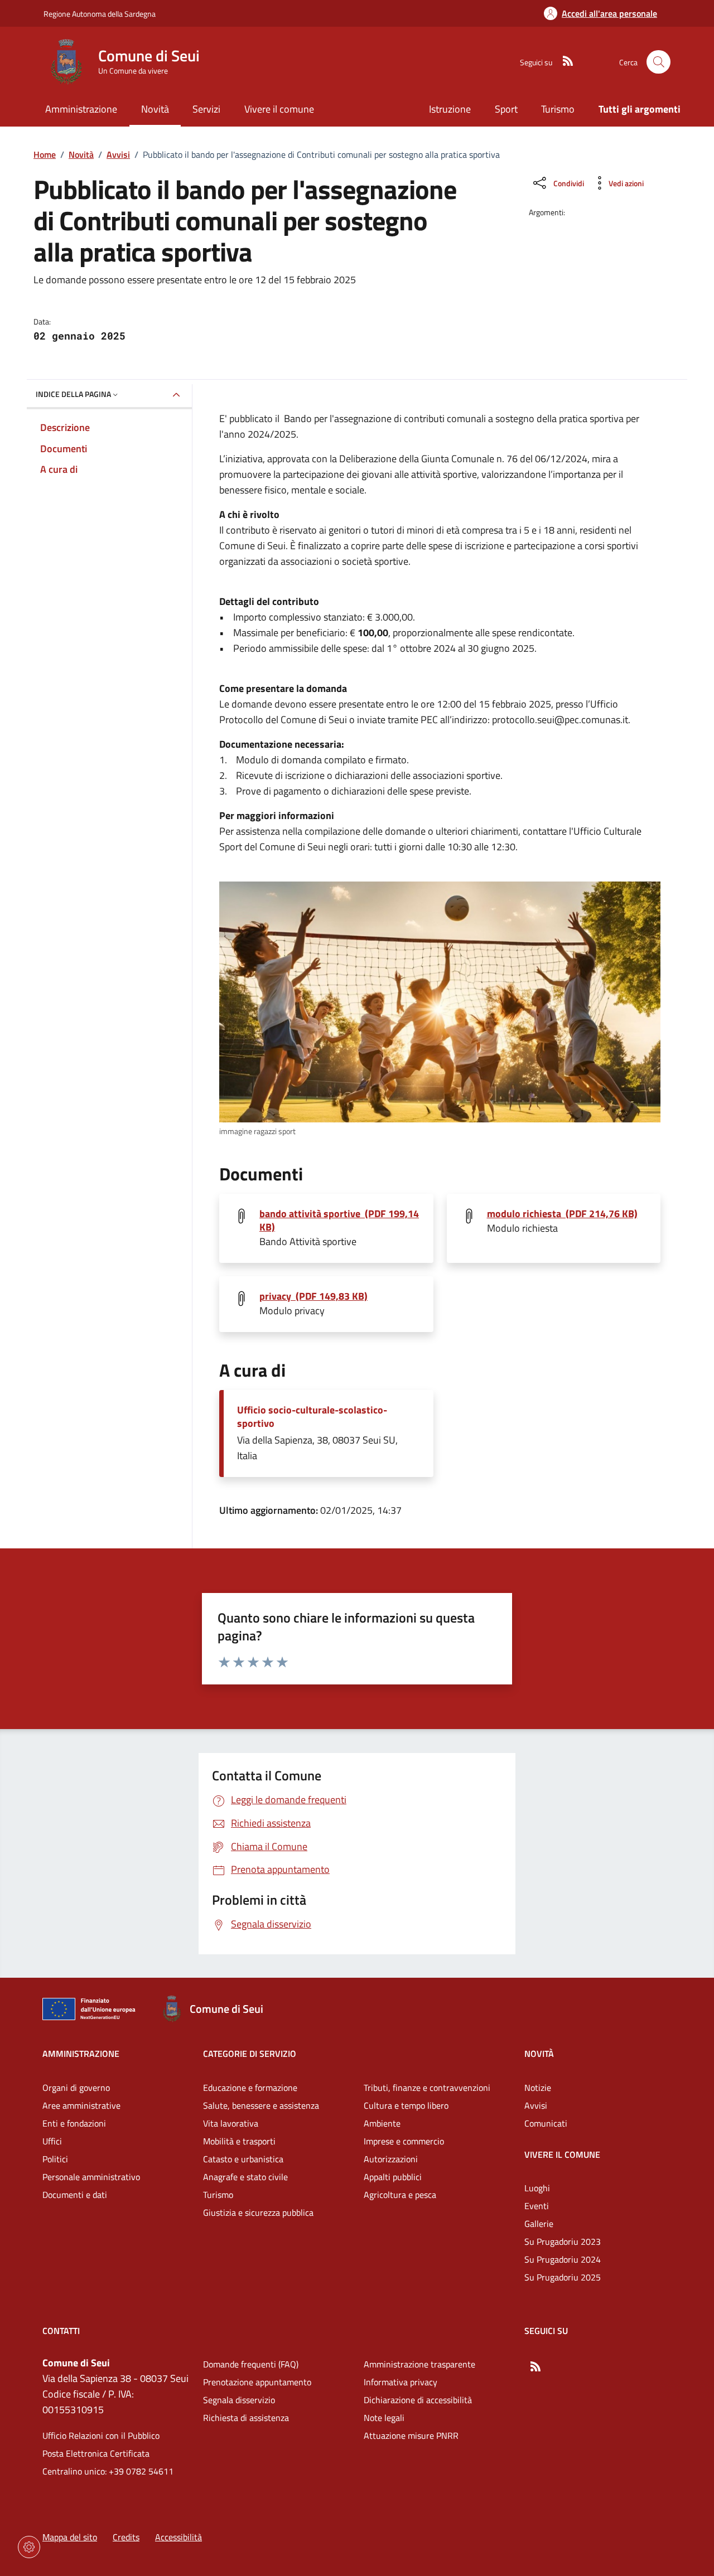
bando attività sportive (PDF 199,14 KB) (339, 1221)
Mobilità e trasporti (239, 2141)
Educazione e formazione (250, 2088)
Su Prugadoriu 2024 (563, 2259)
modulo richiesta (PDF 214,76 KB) (562, 1214)
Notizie (538, 2088)
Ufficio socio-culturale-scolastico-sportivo (312, 1417)
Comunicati (546, 2123)
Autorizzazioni (391, 2159)
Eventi (537, 2206)
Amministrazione (81, 2054)
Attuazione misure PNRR (411, 2435)
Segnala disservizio (239, 2400)
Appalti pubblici (393, 2177)
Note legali (384, 2418)
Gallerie (539, 2224)
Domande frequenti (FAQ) (251, 2364)
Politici (55, 2159)
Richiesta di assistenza (246, 2418)
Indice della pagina (73, 394)
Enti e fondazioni (74, 2123)
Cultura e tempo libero (406, 2105)
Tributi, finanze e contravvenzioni (427, 2088)
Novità (81, 154)
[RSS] (563, 62)
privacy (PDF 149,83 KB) (313, 1296)
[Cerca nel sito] (658, 62)
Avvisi (118, 154)
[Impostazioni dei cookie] (29, 2547)
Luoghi (537, 2188)
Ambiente (382, 2123)
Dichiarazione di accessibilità (418, 2400)
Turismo (558, 109)
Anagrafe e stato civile (245, 2177)
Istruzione (450, 109)
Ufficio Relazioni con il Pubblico (101, 2435)
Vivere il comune (562, 2154)
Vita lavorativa (231, 2123)
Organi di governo (76, 2088)
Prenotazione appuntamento (257, 2382)
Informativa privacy (401, 2382)
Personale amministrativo (91, 2177)
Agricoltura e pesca (400, 2195)
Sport (506, 109)
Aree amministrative (81, 2105)
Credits (126, 2537)
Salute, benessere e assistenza (261, 2105)
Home (45, 154)
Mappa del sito (70, 2537)
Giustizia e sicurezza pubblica (258, 2212)
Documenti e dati (75, 2195)
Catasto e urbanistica (243, 2159)
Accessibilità (178, 2537)
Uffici (52, 2141)
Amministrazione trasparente (419, 2364)
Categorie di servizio (250, 2054)
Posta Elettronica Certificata (96, 2453)
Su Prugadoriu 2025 (563, 2277)
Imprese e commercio (404, 2141)
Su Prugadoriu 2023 (563, 2241)
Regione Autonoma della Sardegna (100, 14)
